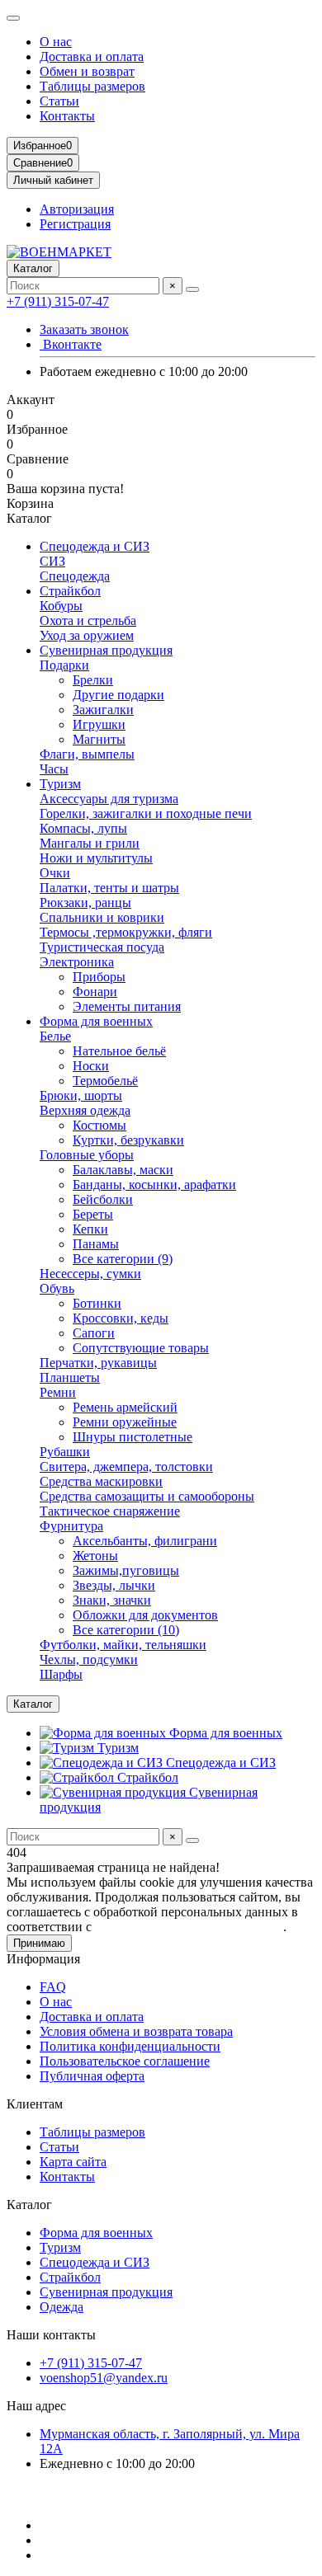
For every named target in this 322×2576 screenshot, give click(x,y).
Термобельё (105, 1081)
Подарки (64, 665)
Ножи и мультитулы (96, 858)
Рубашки (65, 1452)
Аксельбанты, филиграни (145, 1541)
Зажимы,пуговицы (126, 1570)
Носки (91, 1066)
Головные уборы (87, 1155)
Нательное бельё (119, 1051)
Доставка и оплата (92, 56)
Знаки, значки (112, 1600)
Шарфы (61, 1674)
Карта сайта (73, 2162)
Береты (93, 1214)
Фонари (95, 992)
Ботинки (97, 1303)
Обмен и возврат (87, 71)
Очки (55, 873)
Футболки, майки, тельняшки (123, 1645)
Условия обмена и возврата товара (136, 2031)
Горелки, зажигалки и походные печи (146, 813)
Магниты (99, 739)
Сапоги (94, 1333)
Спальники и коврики (102, 917)
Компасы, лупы (83, 828)
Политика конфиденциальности (130, 2046)
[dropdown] (13, 18)
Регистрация (75, 224)
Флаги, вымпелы (87, 754)
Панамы (96, 1244)
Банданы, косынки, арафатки (154, 1185)
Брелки (93, 680)
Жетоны (95, 1556)
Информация (43, 1959)
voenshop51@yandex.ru (104, 2378)
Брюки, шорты (81, 1095)
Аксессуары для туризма (109, 799)
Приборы (99, 977)
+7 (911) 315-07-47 (58, 301)
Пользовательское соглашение (125, 2061)
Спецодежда (75, 576)
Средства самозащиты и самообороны (147, 1496)
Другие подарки (118, 695)
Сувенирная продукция (106, 650)
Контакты (67, 116)
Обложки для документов (145, 1615)
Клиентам (35, 2104)
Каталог (29, 2205)
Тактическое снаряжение (110, 1511)
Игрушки (99, 724)
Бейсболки (103, 1199)
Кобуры (61, 606)
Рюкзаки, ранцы (85, 903)
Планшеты (70, 1377)
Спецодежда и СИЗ (95, 546)
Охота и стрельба (88, 620)
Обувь (57, 1288)
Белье (55, 1036)
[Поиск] (192, 289)
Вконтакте (71, 344)
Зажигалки (103, 710)
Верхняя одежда (85, 1110)
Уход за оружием (87, 635)
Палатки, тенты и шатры (109, 888)
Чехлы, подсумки (89, 1659)
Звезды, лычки (114, 1585)
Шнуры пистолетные (133, 1437)
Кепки (90, 1229)
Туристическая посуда (102, 947)
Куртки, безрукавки (128, 1140)
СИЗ (52, 561)
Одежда (62, 2307)
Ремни (58, 1392)
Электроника (77, 962)
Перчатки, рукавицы (98, 1363)
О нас (56, 42)
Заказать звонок (84, 329)
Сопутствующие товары (141, 1348)
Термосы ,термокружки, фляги (126, 932)
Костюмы (99, 1125)
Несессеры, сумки (90, 1274)
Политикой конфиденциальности (189, 1927)
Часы (54, 769)
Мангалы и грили (90, 843)
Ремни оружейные (125, 1422)
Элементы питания (127, 1006)
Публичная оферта (92, 2076)
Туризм (60, 784)
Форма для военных (96, 1021)
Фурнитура (71, 1526)
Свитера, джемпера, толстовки (126, 1467)
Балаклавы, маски (123, 1170)
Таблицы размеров (92, 86)
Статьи (59, 101)
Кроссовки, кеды (121, 1318)
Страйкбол (70, 591)
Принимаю (39, 1943)
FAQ (53, 1987)
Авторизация (77, 209)
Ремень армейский (125, 1407)
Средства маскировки (101, 1481)
